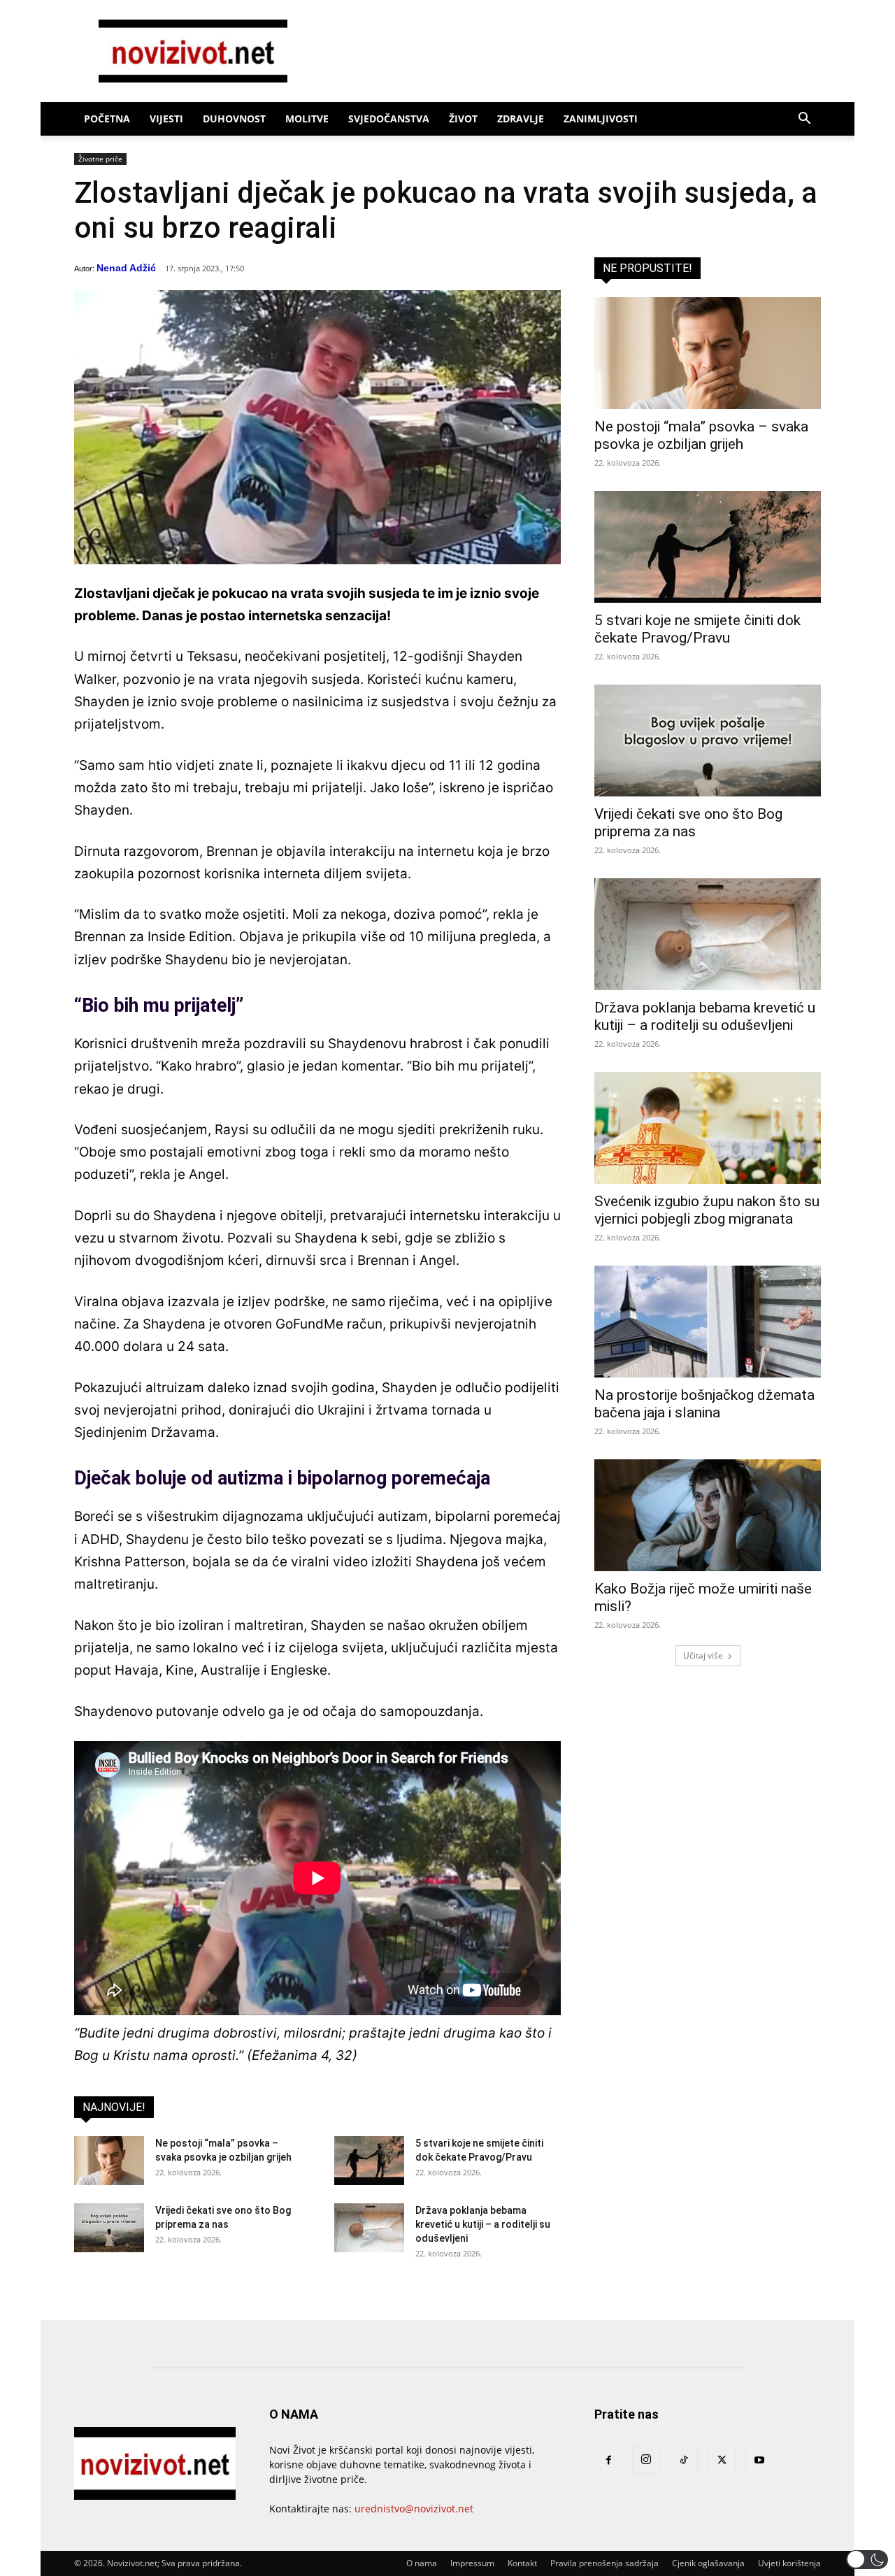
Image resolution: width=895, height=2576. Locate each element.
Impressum (472, 2563)
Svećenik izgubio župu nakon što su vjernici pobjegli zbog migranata (707, 1210)
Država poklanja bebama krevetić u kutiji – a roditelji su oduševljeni (483, 2224)
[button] (804, 120)
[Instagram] (646, 2460)
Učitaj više (703, 1655)
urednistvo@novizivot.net (414, 2509)
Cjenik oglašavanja (708, 2563)
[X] (722, 2461)
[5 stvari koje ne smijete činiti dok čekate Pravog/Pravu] (369, 2161)
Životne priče (100, 159)
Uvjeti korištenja (789, 2563)
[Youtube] (759, 2461)
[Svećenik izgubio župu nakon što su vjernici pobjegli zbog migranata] (708, 1128)
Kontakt (522, 2563)
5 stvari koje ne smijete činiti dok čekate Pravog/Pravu (697, 629)
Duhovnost (234, 119)
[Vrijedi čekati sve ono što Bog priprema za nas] (109, 2228)
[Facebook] (608, 2461)
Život (463, 119)
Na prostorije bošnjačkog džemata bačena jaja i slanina (704, 1404)
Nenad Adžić (126, 268)
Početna (107, 119)
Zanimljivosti (601, 119)
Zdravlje (521, 119)
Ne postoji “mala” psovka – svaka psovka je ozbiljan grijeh (701, 435)
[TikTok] (684, 2461)
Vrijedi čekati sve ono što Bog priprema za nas (688, 823)
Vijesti (166, 119)
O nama (422, 2563)
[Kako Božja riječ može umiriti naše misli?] (708, 1515)
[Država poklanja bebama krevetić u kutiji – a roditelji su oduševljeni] (369, 2228)
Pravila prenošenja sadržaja (604, 2563)
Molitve (307, 119)
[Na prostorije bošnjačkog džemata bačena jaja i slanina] (708, 1322)
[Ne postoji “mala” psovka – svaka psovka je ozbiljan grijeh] (109, 2161)
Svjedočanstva (389, 119)
